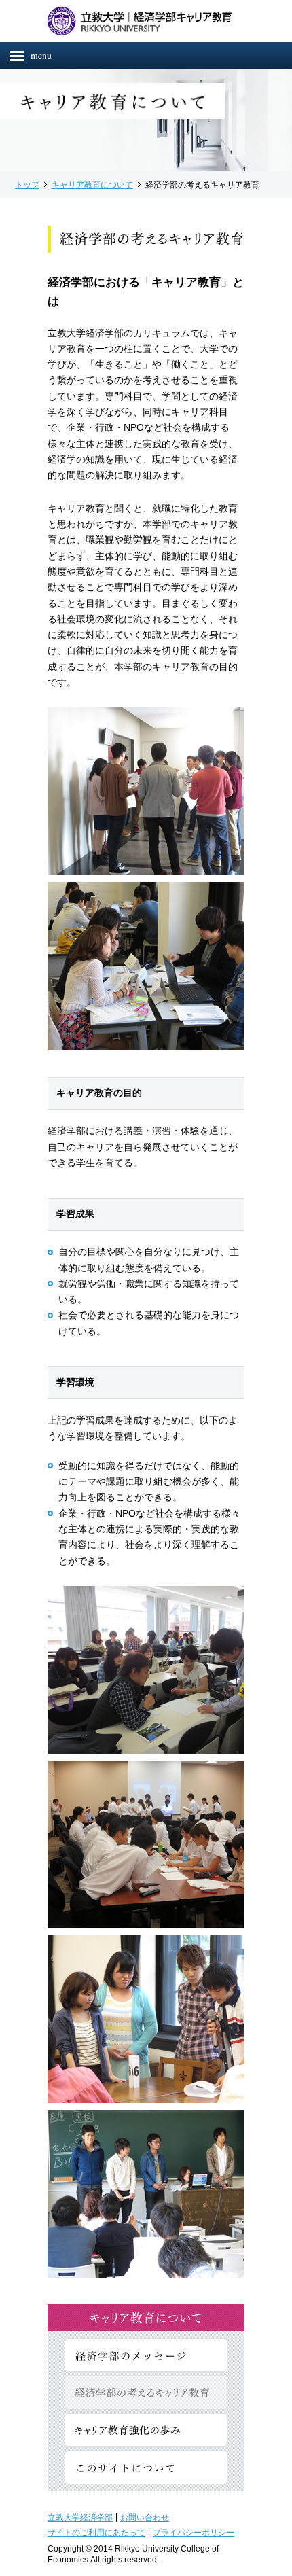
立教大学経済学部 (80, 2517)
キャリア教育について (92, 184)
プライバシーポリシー (194, 2532)
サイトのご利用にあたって (96, 2532)
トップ (27, 184)
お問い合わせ (145, 2517)
